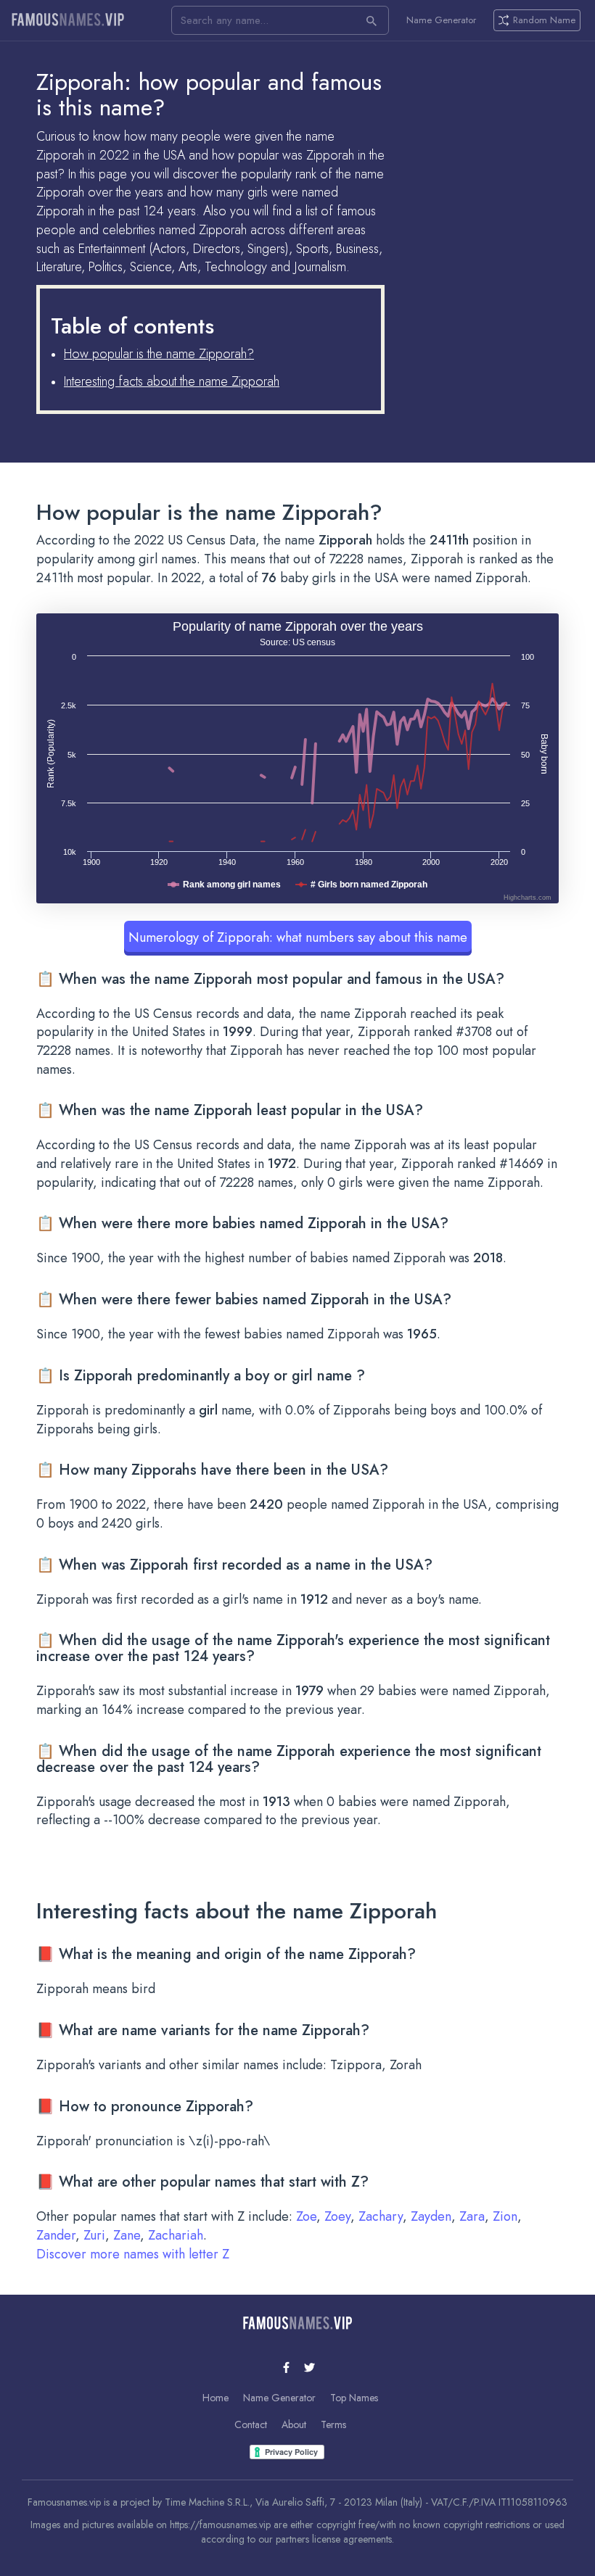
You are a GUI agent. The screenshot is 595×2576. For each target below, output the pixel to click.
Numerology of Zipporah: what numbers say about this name (298, 937)
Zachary (381, 2216)
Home (216, 2398)
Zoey (337, 2216)
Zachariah (176, 2235)
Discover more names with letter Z (133, 2254)
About (294, 2424)
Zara (472, 2216)
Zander (56, 2235)
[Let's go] (372, 20)
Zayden (431, 2216)
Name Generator (441, 20)
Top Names (354, 2398)
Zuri (94, 2235)
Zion (505, 2216)
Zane (127, 2235)
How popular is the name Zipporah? (159, 354)
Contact (251, 2424)
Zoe (306, 2216)
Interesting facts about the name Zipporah (172, 381)
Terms (333, 2424)
